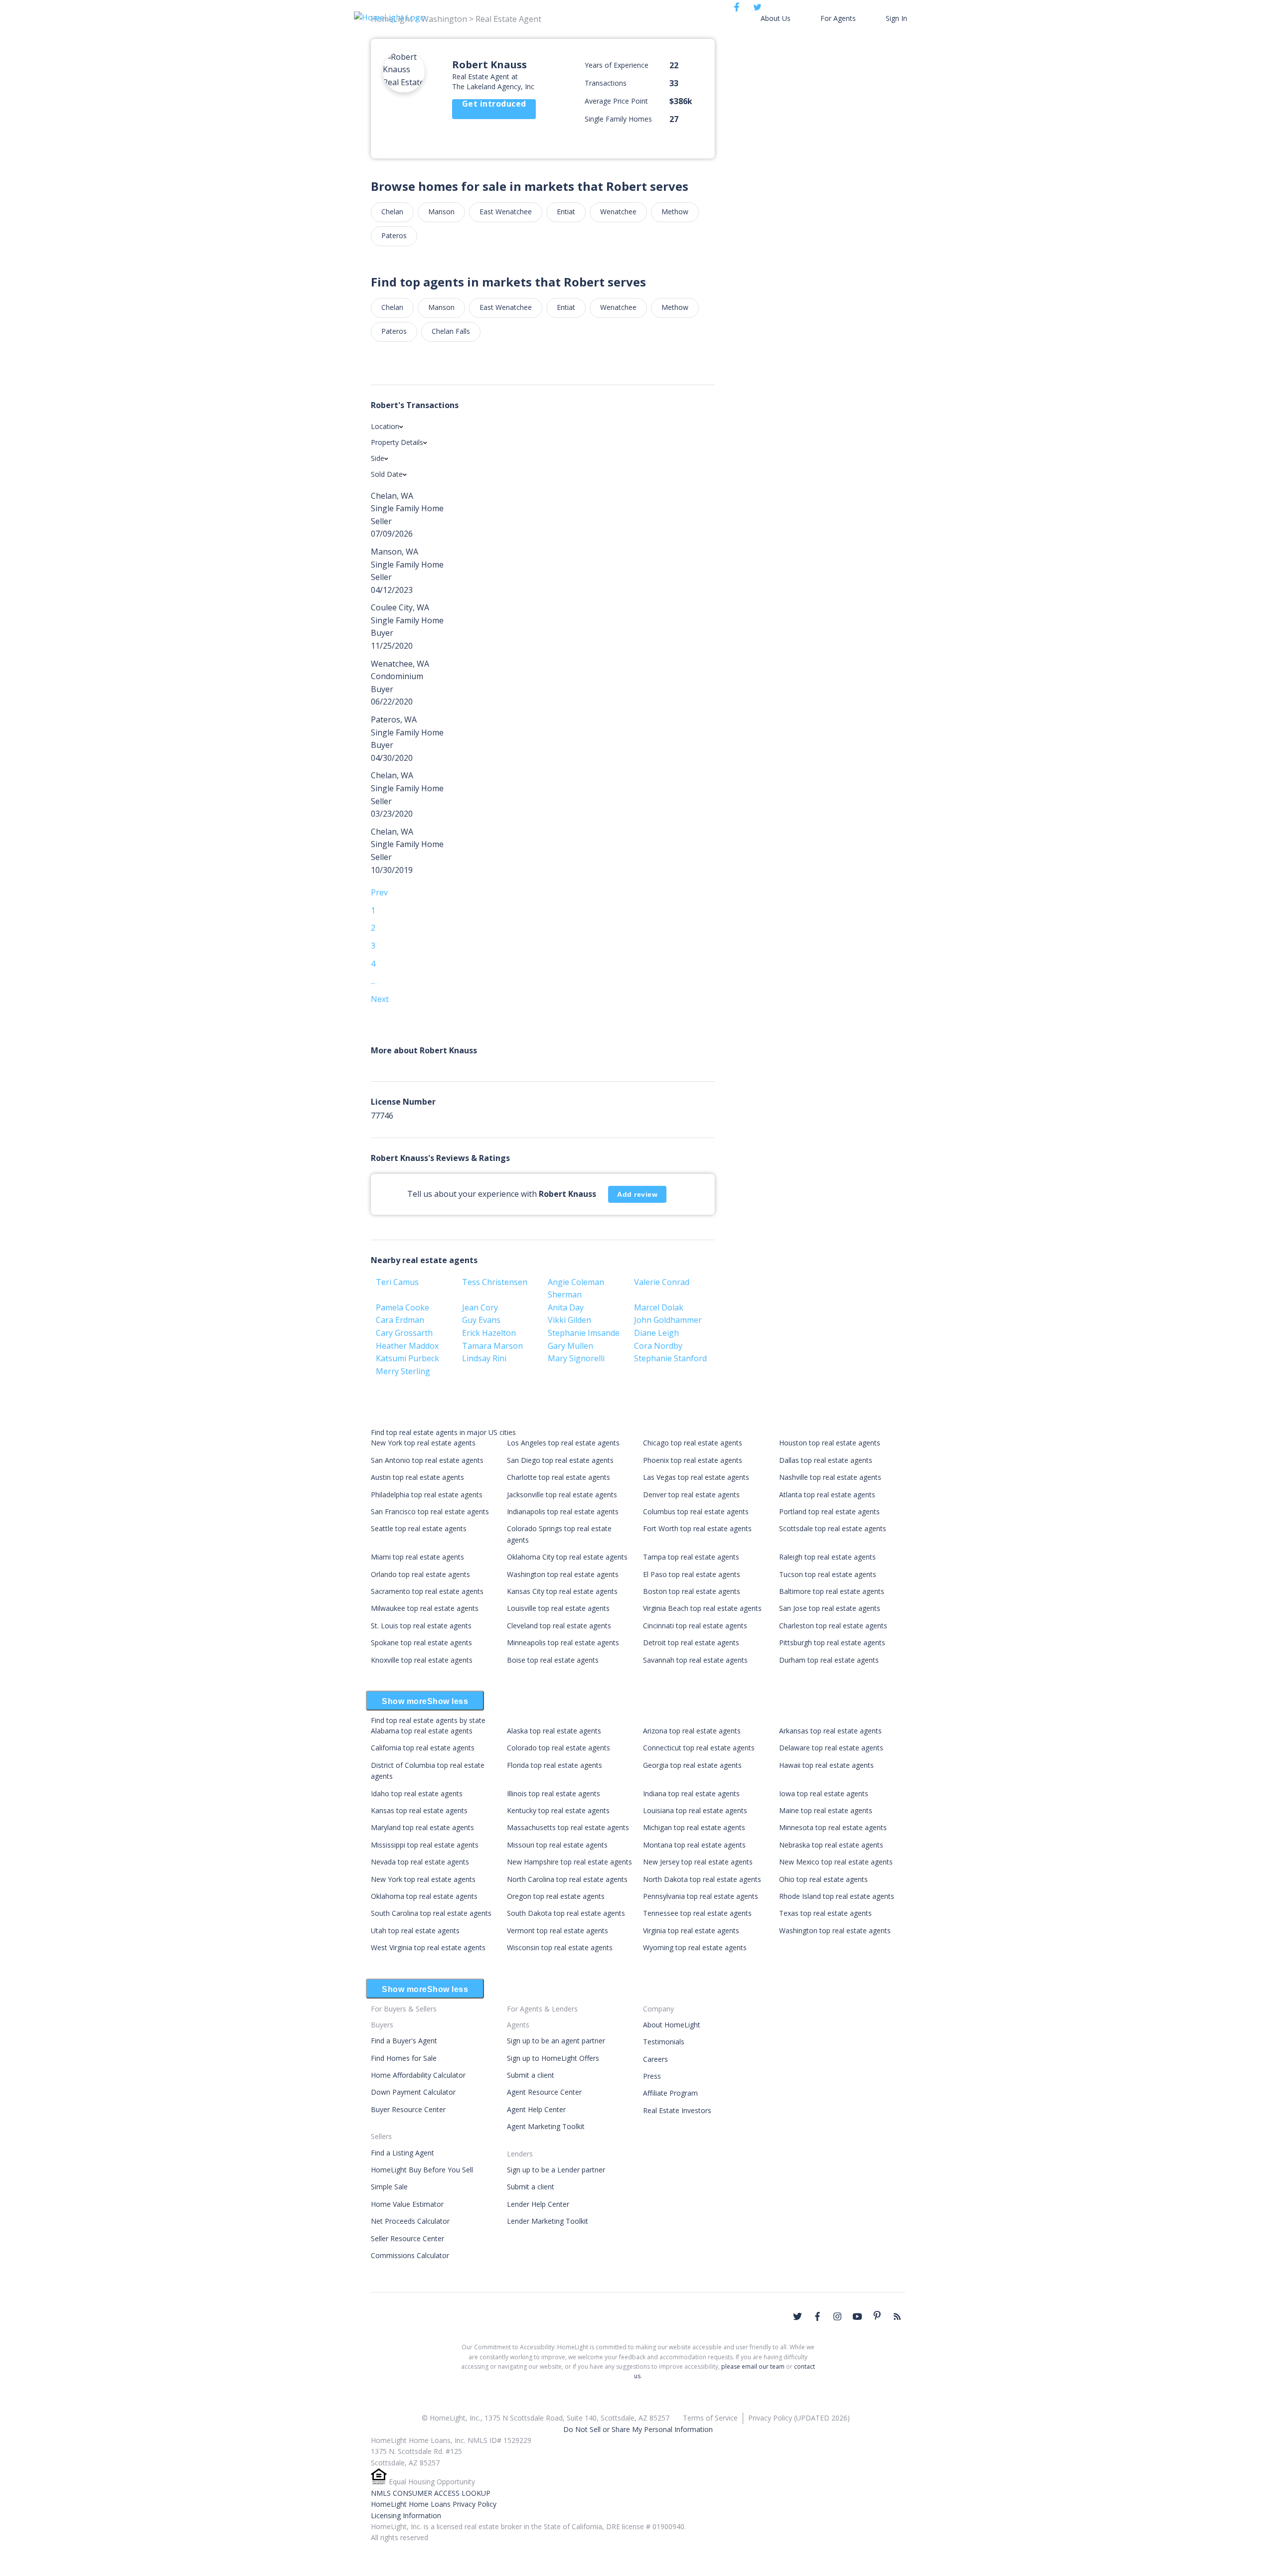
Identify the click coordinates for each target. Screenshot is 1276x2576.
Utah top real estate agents (415, 1931)
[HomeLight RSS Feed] (897, 2316)
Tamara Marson (492, 1346)
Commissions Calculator (410, 2255)
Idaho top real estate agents (417, 1793)
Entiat (566, 212)
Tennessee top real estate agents (697, 1913)
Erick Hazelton (489, 1333)
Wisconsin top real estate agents (560, 1947)
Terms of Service (710, 2418)
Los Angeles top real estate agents (563, 1443)
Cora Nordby (658, 1346)
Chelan (392, 212)
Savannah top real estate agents (695, 1660)
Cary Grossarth (404, 1333)
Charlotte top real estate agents (558, 1477)
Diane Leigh (656, 1333)
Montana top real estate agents (694, 1845)
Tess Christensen (495, 1282)
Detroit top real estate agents (691, 1643)
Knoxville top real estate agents (422, 1660)
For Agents (838, 18)
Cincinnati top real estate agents (695, 1626)
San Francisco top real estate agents (430, 1511)
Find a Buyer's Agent (404, 2041)
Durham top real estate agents (829, 1660)
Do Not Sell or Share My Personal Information (638, 2429)
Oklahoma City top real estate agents (567, 1557)
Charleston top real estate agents (833, 1626)
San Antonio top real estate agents (427, 1460)
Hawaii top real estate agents (826, 1765)
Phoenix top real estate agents (693, 1460)
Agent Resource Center (544, 2092)
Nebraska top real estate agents (831, 1845)
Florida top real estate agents (555, 1765)
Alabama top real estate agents (422, 1731)
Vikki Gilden (569, 1320)
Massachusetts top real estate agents (568, 1827)
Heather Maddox (407, 1346)
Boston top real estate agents (692, 1591)
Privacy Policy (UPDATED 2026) (799, 2418)
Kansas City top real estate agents (562, 1591)
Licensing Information (406, 2515)
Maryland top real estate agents (422, 1827)
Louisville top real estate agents (558, 1608)
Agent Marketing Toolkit (546, 2126)
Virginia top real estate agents (691, 1931)
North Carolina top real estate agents (567, 1879)
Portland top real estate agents (829, 1511)
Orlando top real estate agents (420, 1574)
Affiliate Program (670, 2093)
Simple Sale (389, 2187)
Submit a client (531, 2075)
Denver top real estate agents (691, 1495)
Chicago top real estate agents (693, 1443)
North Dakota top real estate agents (702, 1879)
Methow (675, 212)
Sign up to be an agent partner (556, 2041)
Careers (655, 2059)
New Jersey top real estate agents (698, 1862)
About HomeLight (672, 2025)
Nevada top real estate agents (420, 1862)
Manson (441, 212)
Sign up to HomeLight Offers (553, 2058)
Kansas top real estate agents (419, 1810)
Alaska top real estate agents (554, 1731)
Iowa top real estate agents (824, 1793)
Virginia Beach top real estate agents (702, 1608)
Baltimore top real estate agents (832, 1591)
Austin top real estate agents (417, 1477)
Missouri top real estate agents (557, 1845)
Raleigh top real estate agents (827, 1557)
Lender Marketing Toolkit (548, 2221)
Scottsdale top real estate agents (833, 1528)
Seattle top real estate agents (419, 1528)
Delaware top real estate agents (831, 1748)
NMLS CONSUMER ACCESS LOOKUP (431, 2493)
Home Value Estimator (407, 2204)
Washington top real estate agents (563, 1574)
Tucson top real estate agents (828, 1574)
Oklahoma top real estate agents (424, 1896)
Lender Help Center (538, 2204)
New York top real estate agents (423, 1443)
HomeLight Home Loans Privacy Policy (434, 2504)
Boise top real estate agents (553, 1660)
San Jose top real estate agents (830, 1608)
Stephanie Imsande (584, 1333)
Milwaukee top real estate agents (425, 1608)
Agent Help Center (536, 2109)
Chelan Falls (451, 331)
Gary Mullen (570, 1346)
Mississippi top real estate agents (425, 1845)
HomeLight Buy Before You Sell (422, 2170)
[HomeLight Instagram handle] (837, 2316)
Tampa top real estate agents (691, 1557)
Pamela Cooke (402, 1307)
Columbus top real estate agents (696, 1511)
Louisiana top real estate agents (695, 1810)
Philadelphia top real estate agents (427, 1495)
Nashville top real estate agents (830, 1477)
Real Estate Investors (677, 2110)
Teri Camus (397, 1282)
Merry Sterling (403, 1371)
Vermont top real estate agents (558, 1931)
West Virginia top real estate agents (428, 1947)
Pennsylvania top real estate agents (701, 1896)
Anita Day (566, 1307)
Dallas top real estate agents (826, 1460)
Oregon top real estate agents (556, 1896)
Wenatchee (618, 212)
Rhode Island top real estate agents (837, 1896)
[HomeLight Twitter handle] (797, 2316)
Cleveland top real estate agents (559, 1626)
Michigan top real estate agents (694, 1827)
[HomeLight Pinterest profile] (877, 2315)
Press (652, 2076)
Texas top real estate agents (825, 1913)
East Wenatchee (506, 212)
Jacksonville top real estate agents (562, 1495)
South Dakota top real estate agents (566, 1913)
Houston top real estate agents (830, 1443)
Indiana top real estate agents (691, 1793)
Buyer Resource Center (408, 2109)
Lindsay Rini (484, 1358)
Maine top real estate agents (826, 1810)
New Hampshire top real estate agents (569, 1862)
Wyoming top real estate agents (695, 1947)
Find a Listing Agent (402, 2153)
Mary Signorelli (576, 1358)
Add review (637, 1194)
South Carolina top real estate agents (431, 1913)
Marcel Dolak (659, 1307)
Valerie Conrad (662, 1282)
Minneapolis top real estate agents (563, 1643)
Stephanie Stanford (670, 1358)
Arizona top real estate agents (692, 1731)
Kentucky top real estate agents (558, 1810)
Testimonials (664, 2042)
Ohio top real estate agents (823, 1879)
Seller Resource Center (407, 2238)
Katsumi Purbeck (407, 1358)
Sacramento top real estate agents (427, 1591)
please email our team (753, 2366)
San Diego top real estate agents (560, 1460)
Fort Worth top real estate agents (697, 1528)
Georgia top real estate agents (692, 1765)
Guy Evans (481, 1320)
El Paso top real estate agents (692, 1574)
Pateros (394, 235)
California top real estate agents (423, 1748)
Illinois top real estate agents (554, 1793)
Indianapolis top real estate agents (563, 1511)
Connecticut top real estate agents (699, 1748)
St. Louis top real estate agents (421, 1626)
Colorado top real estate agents (558, 1748)
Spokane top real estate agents (421, 1643)
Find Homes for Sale (404, 2058)
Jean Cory (480, 1307)
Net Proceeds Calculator (410, 2221)
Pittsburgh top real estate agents (832, 1643)
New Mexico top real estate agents (836, 1862)
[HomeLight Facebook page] (817, 2316)
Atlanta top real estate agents (827, 1495)
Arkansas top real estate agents (830, 1731)
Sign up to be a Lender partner (556, 2170)
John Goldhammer (668, 1320)
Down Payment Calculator (413, 2092)
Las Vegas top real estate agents (696, 1477)
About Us (776, 18)
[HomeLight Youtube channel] (857, 2316)
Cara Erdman (400, 1320)
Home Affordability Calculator (418, 2075)
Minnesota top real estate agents (833, 1827)
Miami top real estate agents (417, 1557)
